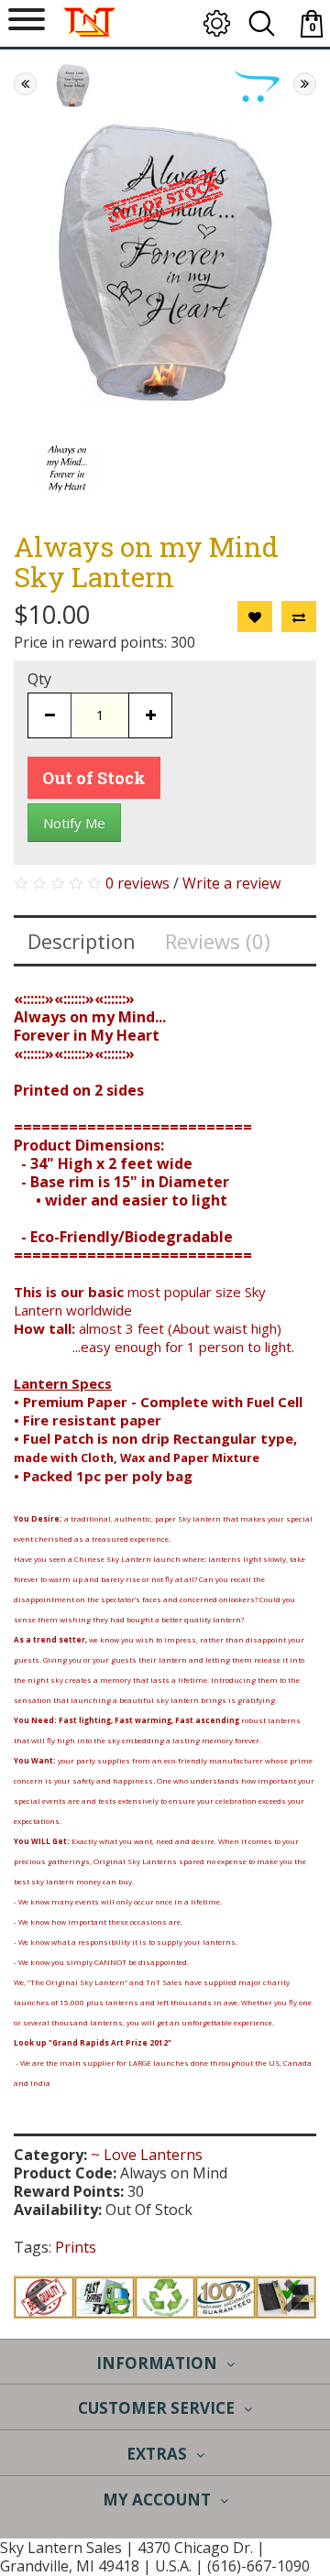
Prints (76, 2247)
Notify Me (74, 823)
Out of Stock (94, 778)
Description (82, 941)
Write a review (231, 883)
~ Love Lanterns (147, 2155)
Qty (39, 679)
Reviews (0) (218, 941)
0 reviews (137, 883)
